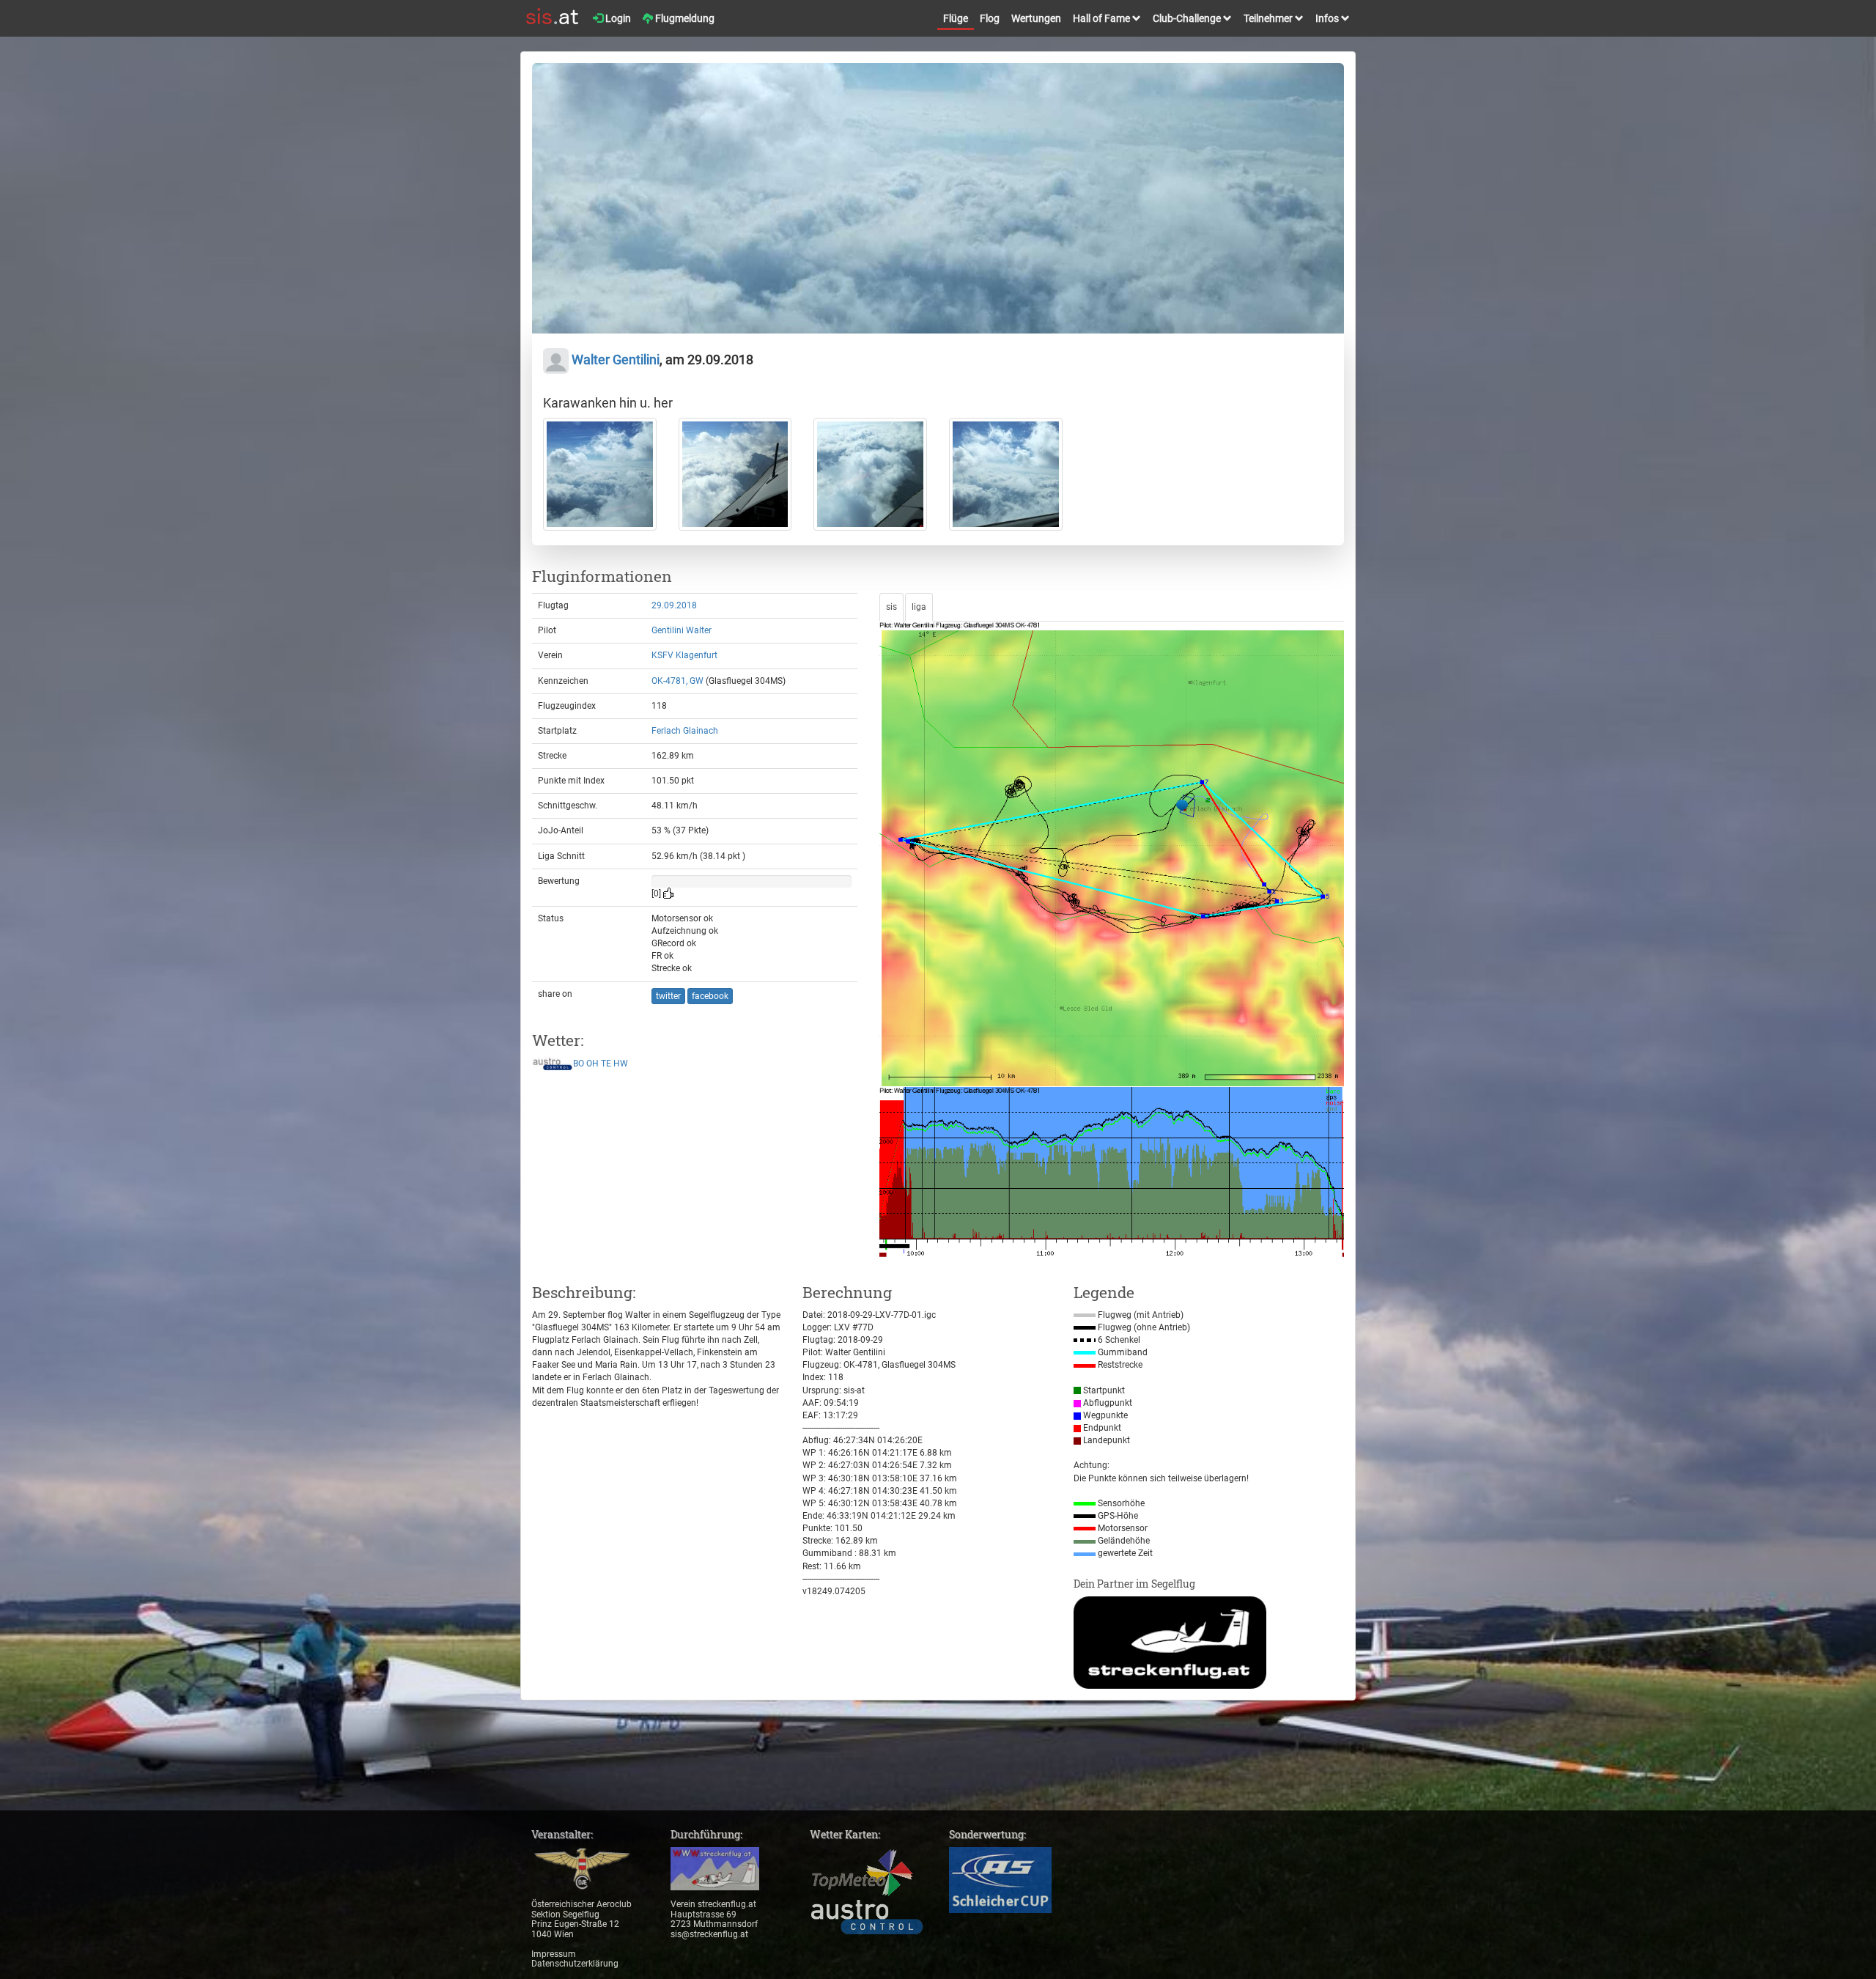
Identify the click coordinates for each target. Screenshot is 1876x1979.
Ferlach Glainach (685, 731)
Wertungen (1036, 18)
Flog (990, 18)
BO (579, 1064)
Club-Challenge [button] (1188, 18)
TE (606, 1064)
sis (891, 607)
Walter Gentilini (614, 360)
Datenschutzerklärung (575, 1964)
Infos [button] (1328, 18)
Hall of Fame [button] (1103, 18)
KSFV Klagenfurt (684, 655)
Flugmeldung (684, 18)
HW (621, 1064)
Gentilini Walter (682, 630)
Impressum (554, 1954)
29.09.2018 (674, 605)
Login (617, 18)
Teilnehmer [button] (1269, 18)
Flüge (956, 18)
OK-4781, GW (677, 681)
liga (919, 607)
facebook (710, 996)
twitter (668, 996)
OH (592, 1064)
